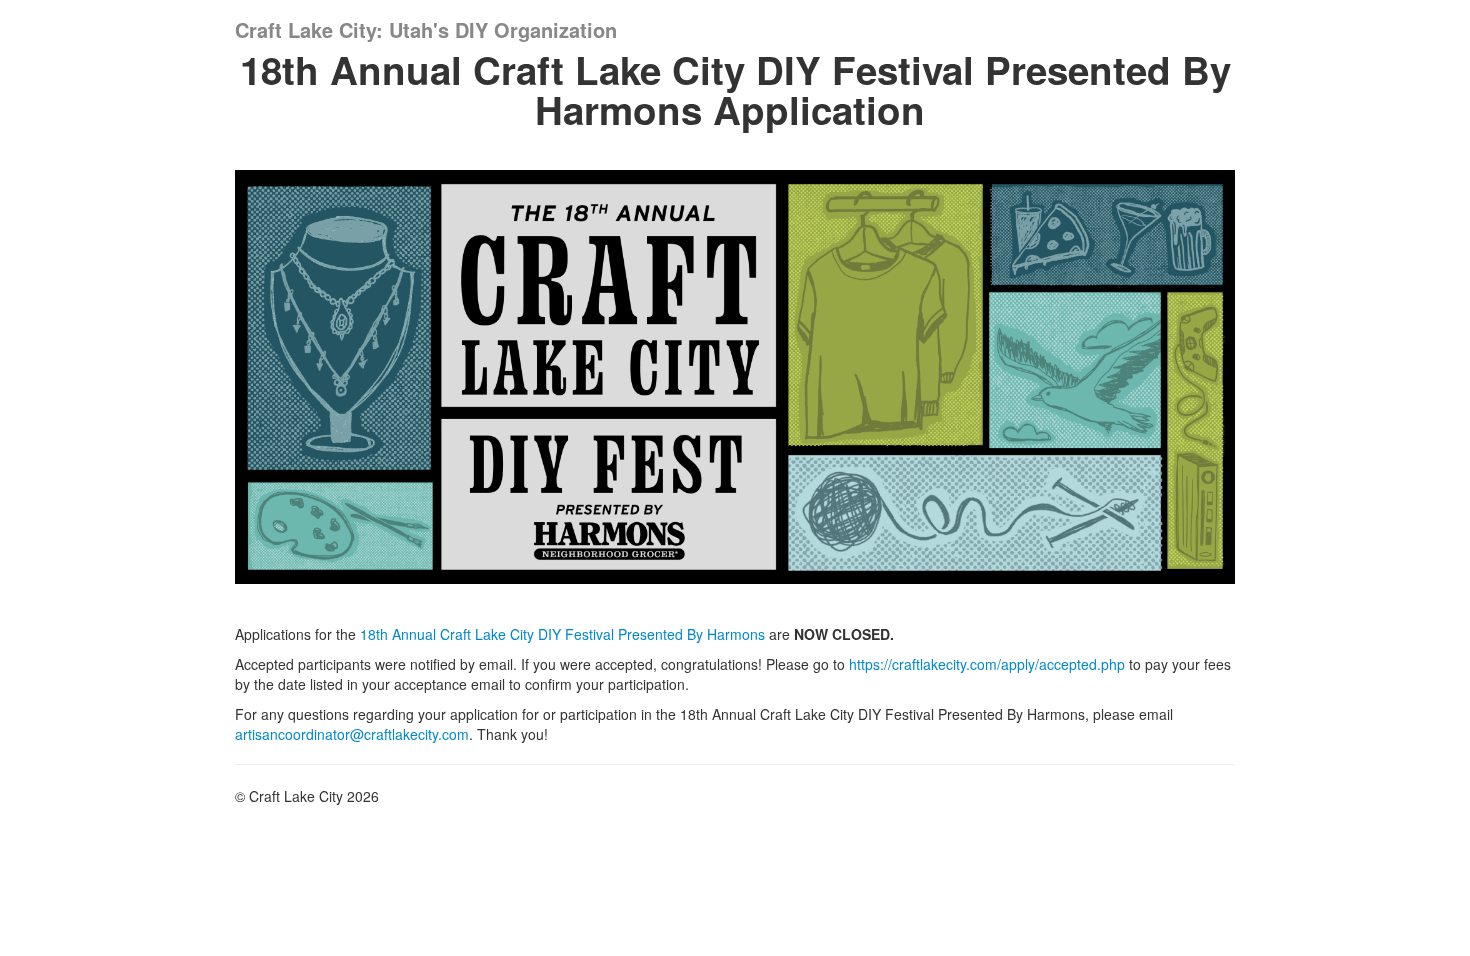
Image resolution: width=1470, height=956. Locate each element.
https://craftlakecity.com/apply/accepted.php (987, 664)
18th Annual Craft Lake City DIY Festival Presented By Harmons (562, 634)
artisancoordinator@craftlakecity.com (352, 734)
